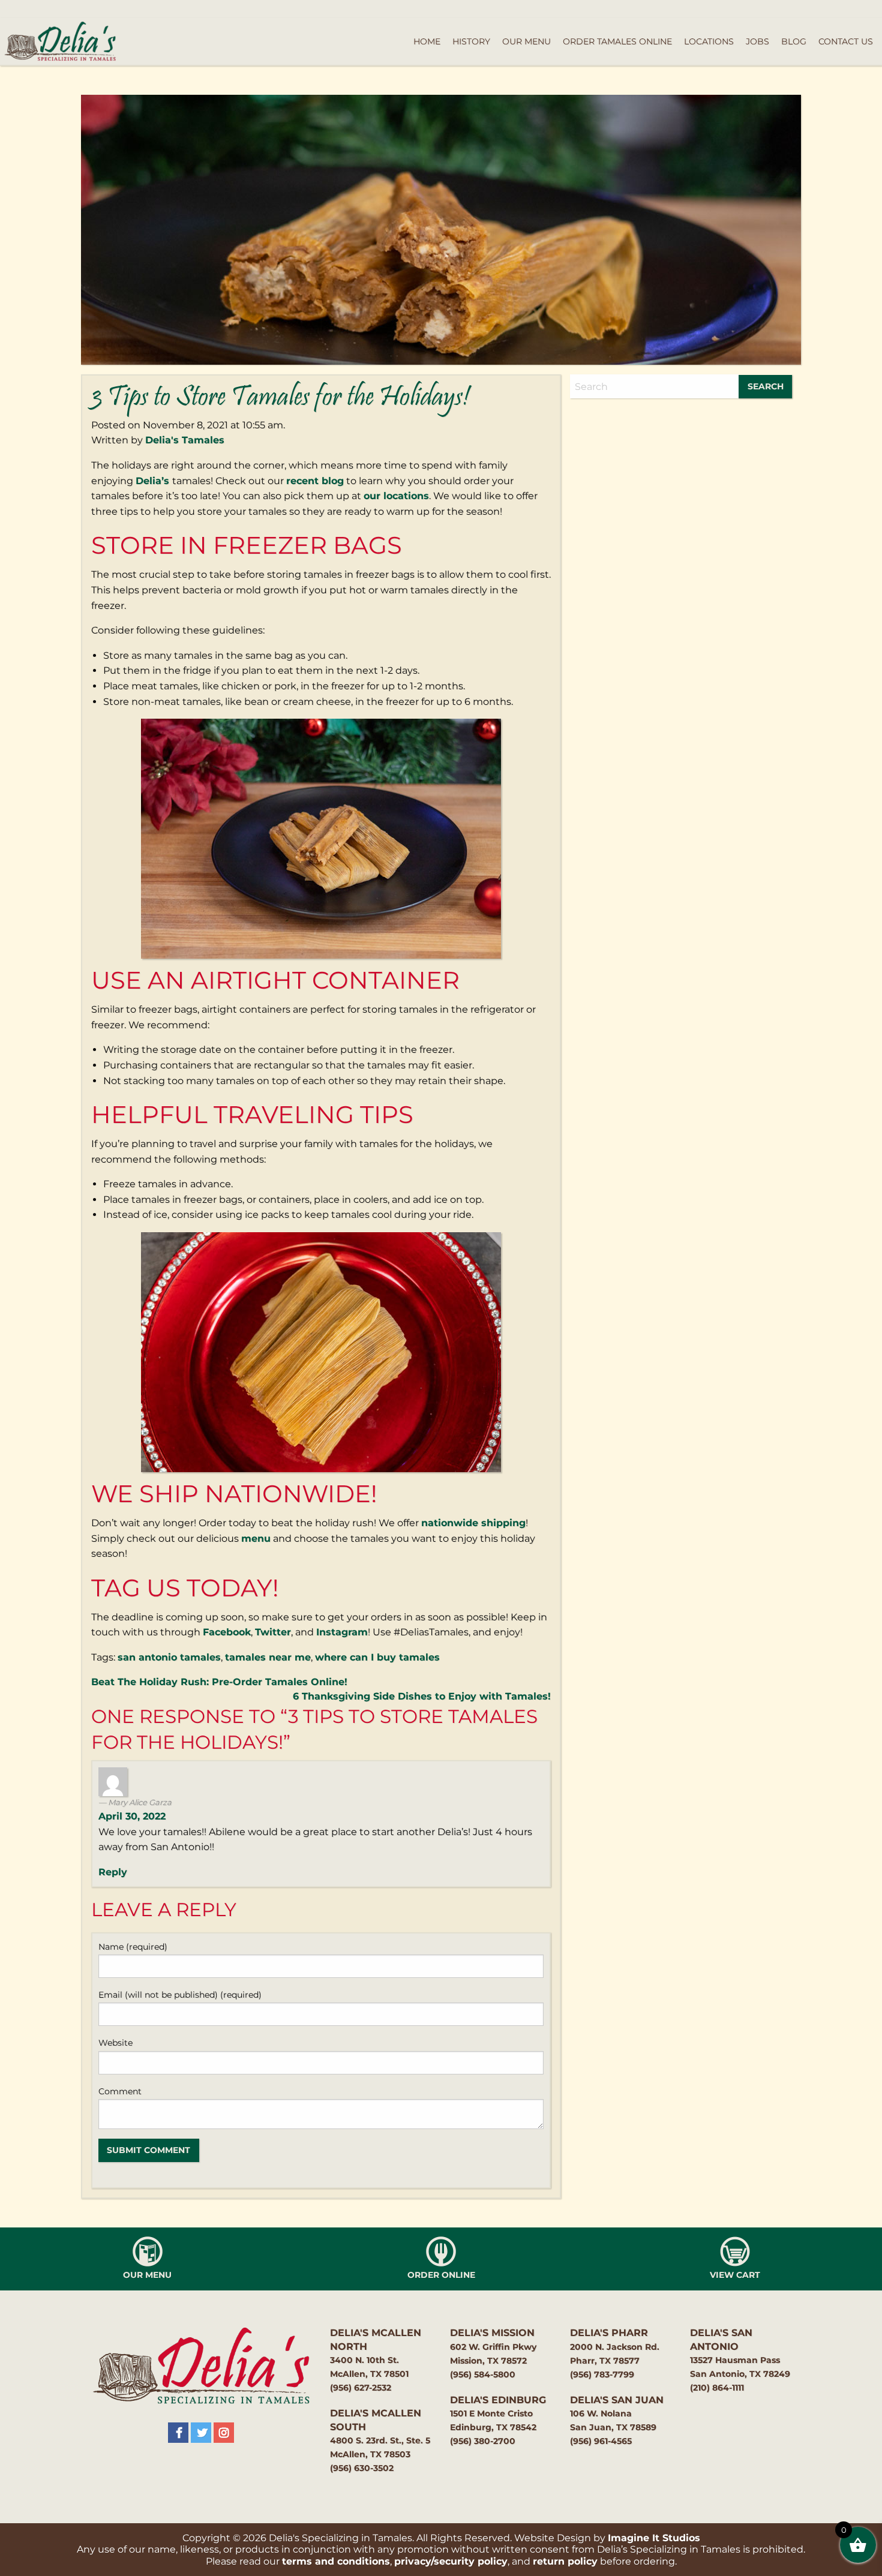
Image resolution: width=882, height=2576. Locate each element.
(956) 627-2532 (361, 2388)
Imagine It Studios (654, 2538)
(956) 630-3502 (362, 2468)
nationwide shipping (473, 1523)
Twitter (273, 1632)
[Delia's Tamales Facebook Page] (178, 2433)
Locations (709, 41)
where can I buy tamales (377, 1657)
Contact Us (846, 41)
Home (427, 41)
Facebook (227, 1632)
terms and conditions (336, 2561)
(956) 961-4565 (601, 2441)
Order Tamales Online (617, 41)
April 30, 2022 (132, 1816)
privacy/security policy (451, 2561)
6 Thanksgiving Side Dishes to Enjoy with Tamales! (422, 1696)
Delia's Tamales (185, 440)
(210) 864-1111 (717, 2388)
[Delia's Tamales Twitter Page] (201, 2433)
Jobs (757, 41)
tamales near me (268, 1657)
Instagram (342, 1632)
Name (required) (133, 1947)
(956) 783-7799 (602, 2374)
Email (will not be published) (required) (180, 1995)
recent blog (315, 481)
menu (256, 1538)
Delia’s (154, 481)
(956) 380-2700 (483, 2441)
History (471, 41)
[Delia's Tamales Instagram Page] (224, 2433)
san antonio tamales (169, 1657)
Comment (120, 2091)
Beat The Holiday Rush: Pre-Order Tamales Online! (219, 1682)
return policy (565, 2561)
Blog (794, 41)
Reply (113, 1872)
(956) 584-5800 (483, 2374)
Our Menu (526, 41)
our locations (396, 496)
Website (115, 2043)
